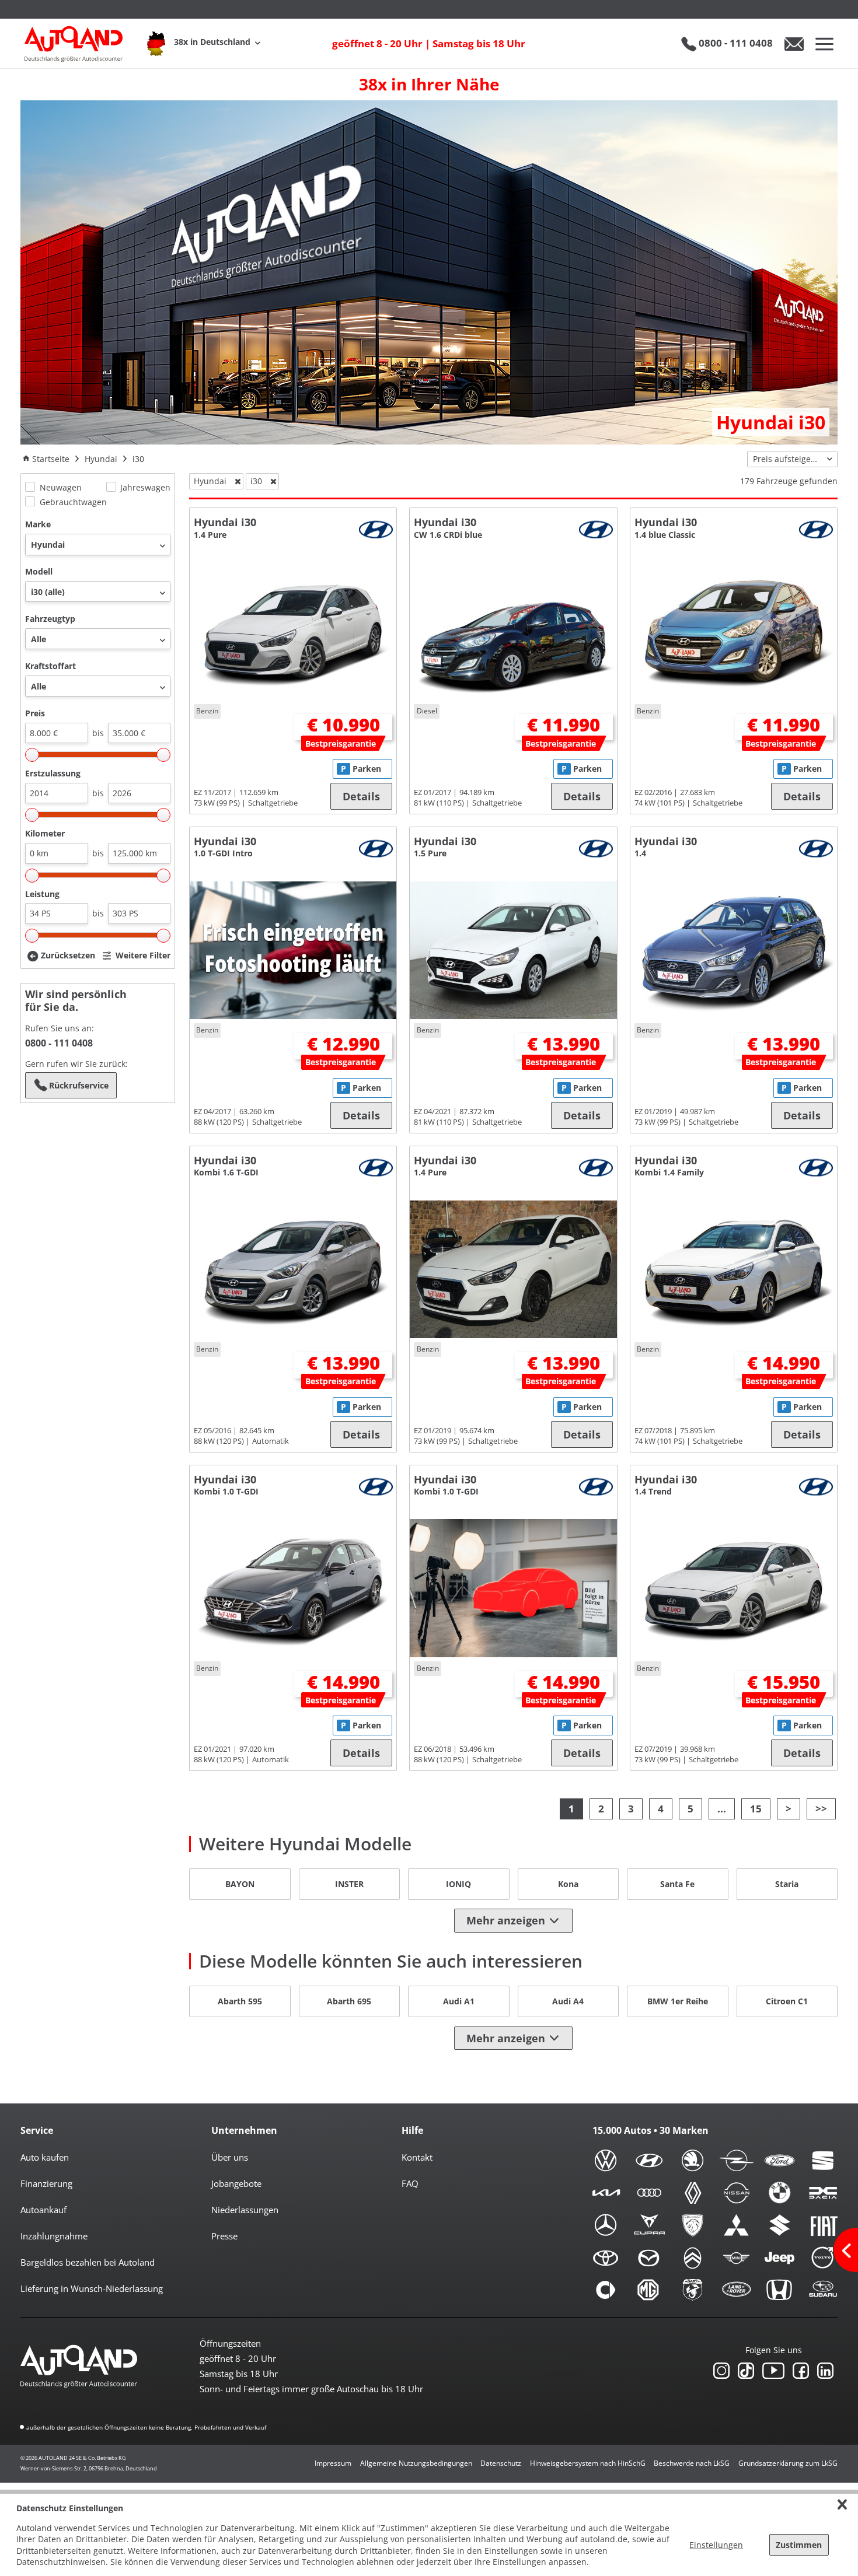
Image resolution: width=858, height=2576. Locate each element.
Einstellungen (716, 2545)
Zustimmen (799, 2545)
